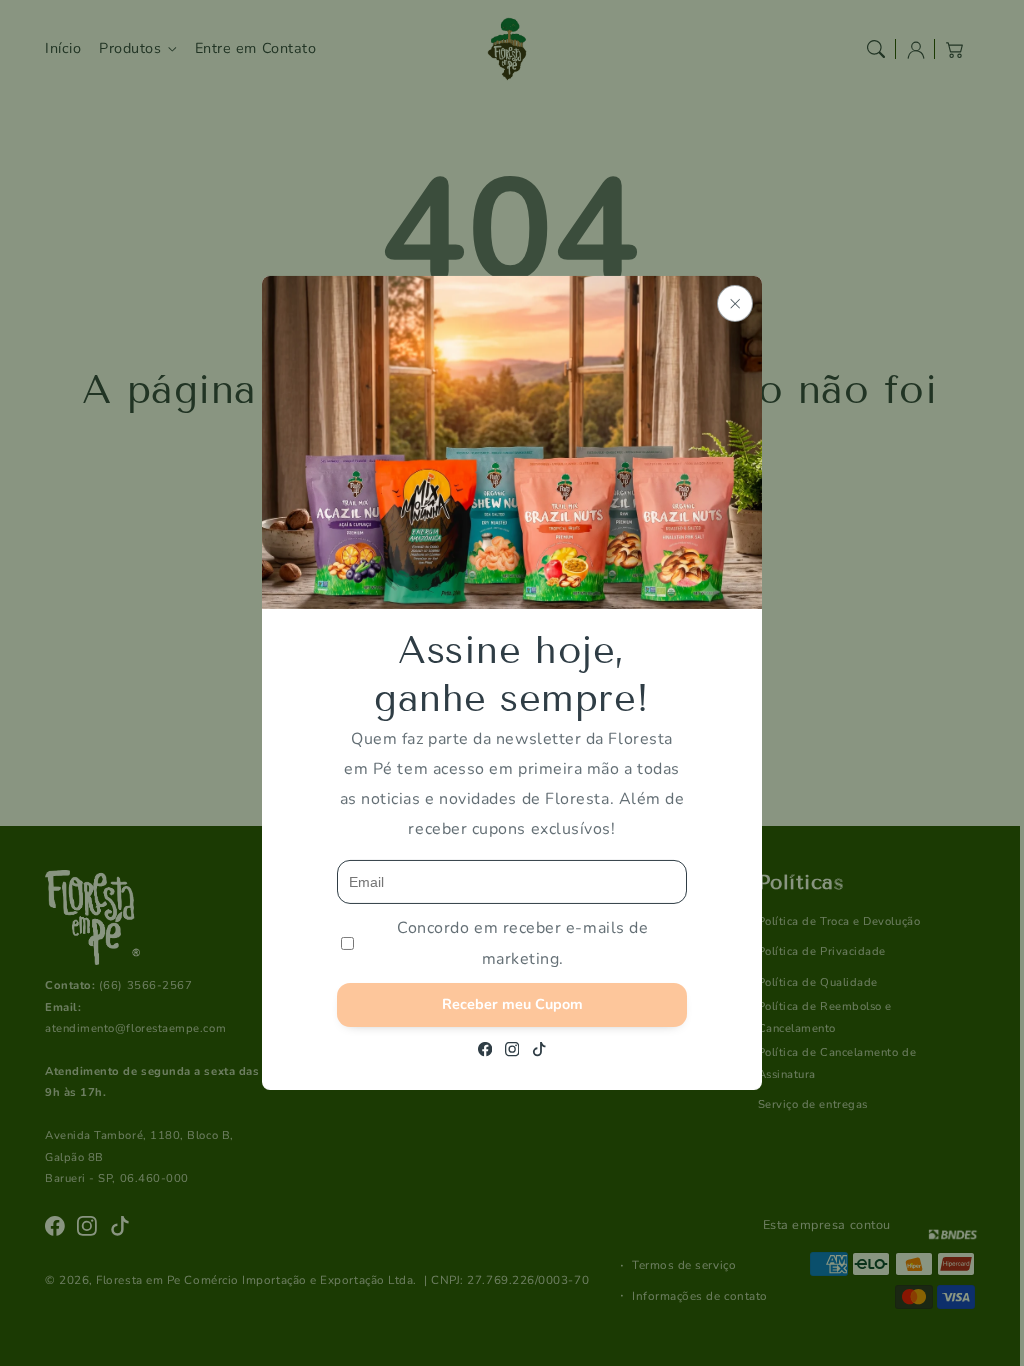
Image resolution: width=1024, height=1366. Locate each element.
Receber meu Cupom (512, 1004)
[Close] (735, 303)
